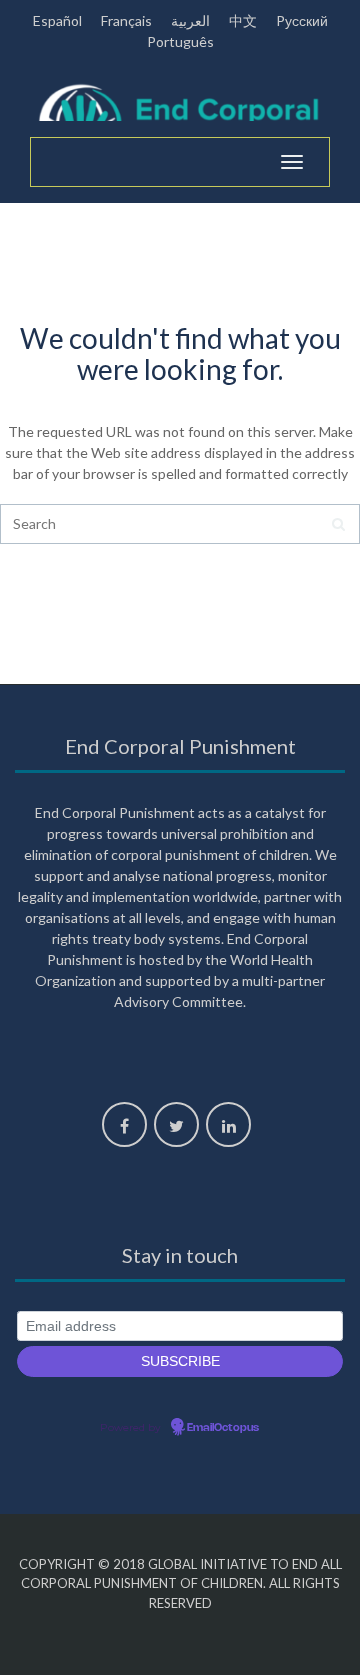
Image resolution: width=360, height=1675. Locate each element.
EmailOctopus (223, 1428)
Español (57, 20)
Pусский (302, 20)
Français (126, 20)
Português (180, 41)
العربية (190, 20)
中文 (243, 20)
